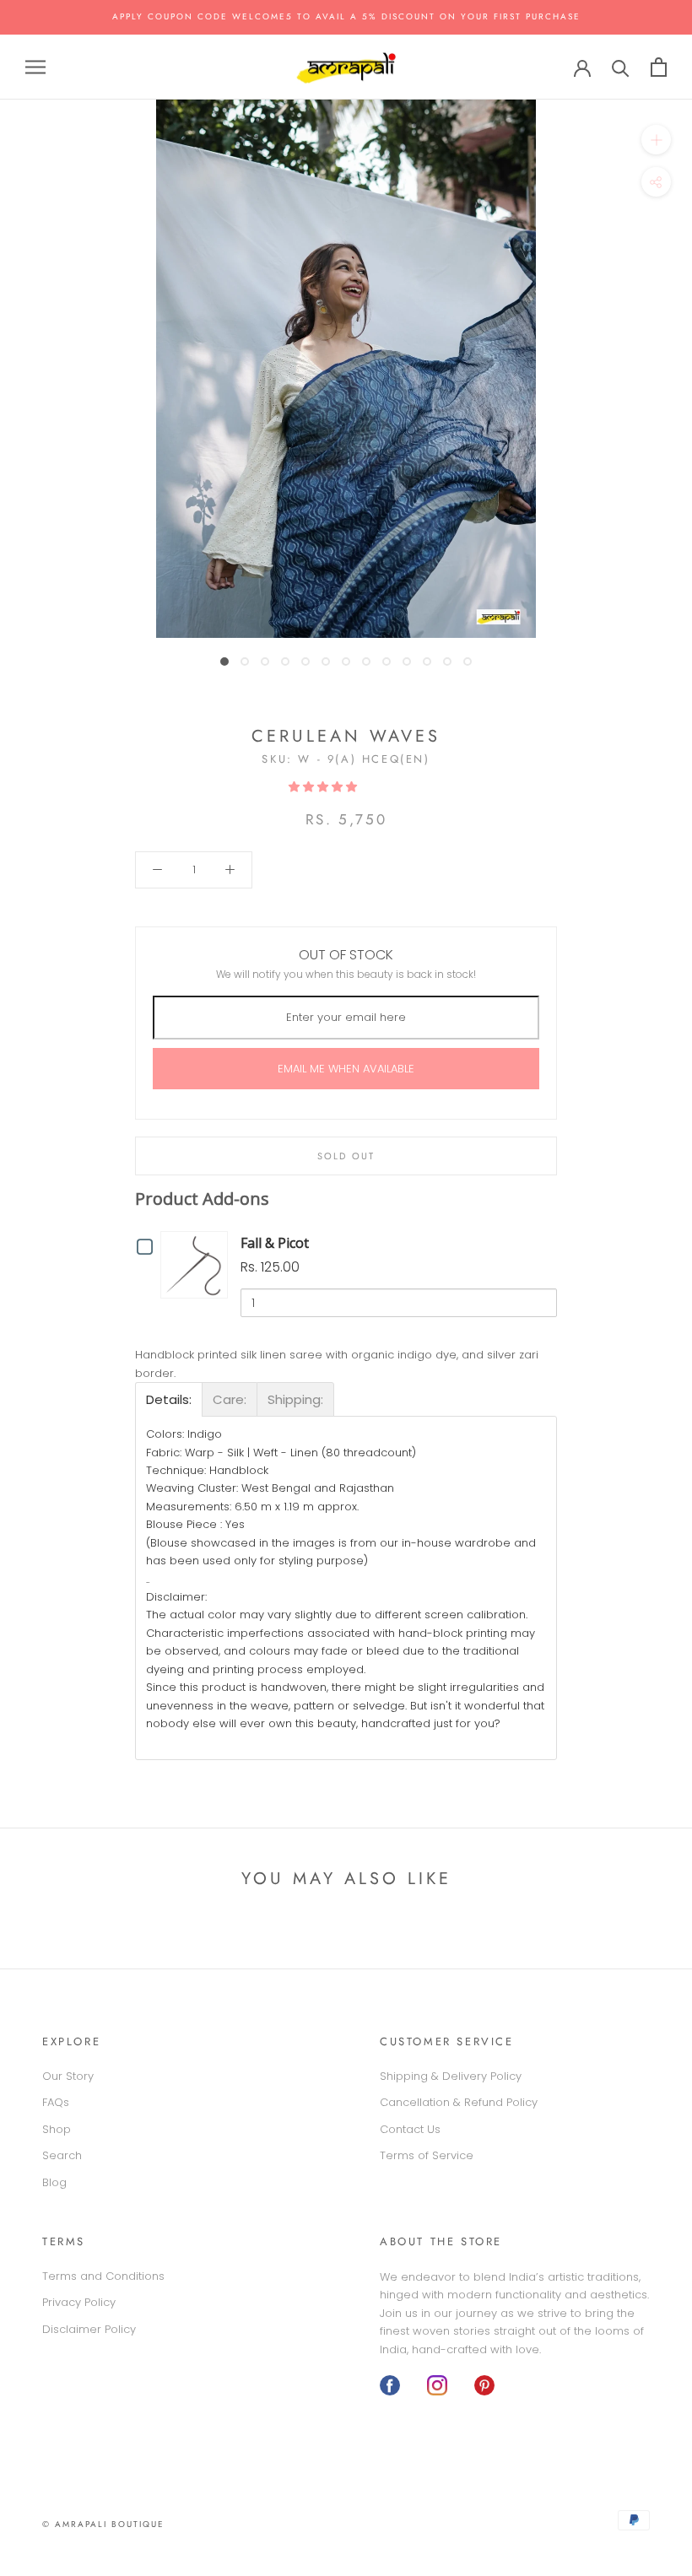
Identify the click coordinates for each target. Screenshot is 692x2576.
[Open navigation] (35, 67)
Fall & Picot (275, 1243)
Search (62, 2155)
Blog (54, 2182)
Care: (230, 1399)
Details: (169, 1399)
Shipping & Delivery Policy (451, 2076)
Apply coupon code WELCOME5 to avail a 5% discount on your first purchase (346, 16)
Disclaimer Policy (89, 2329)
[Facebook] (390, 2385)
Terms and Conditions (103, 2276)
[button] (324, 787)
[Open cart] (659, 67)
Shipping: (295, 1399)
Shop (57, 2129)
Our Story (68, 2076)
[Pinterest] (484, 2385)
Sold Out (346, 1156)
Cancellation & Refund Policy (459, 2102)
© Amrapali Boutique (103, 2524)
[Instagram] (437, 2385)
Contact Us (410, 2129)
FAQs (56, 2102)
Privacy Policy (79, 2302)
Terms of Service (427, 2155)
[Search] (621, 67)
